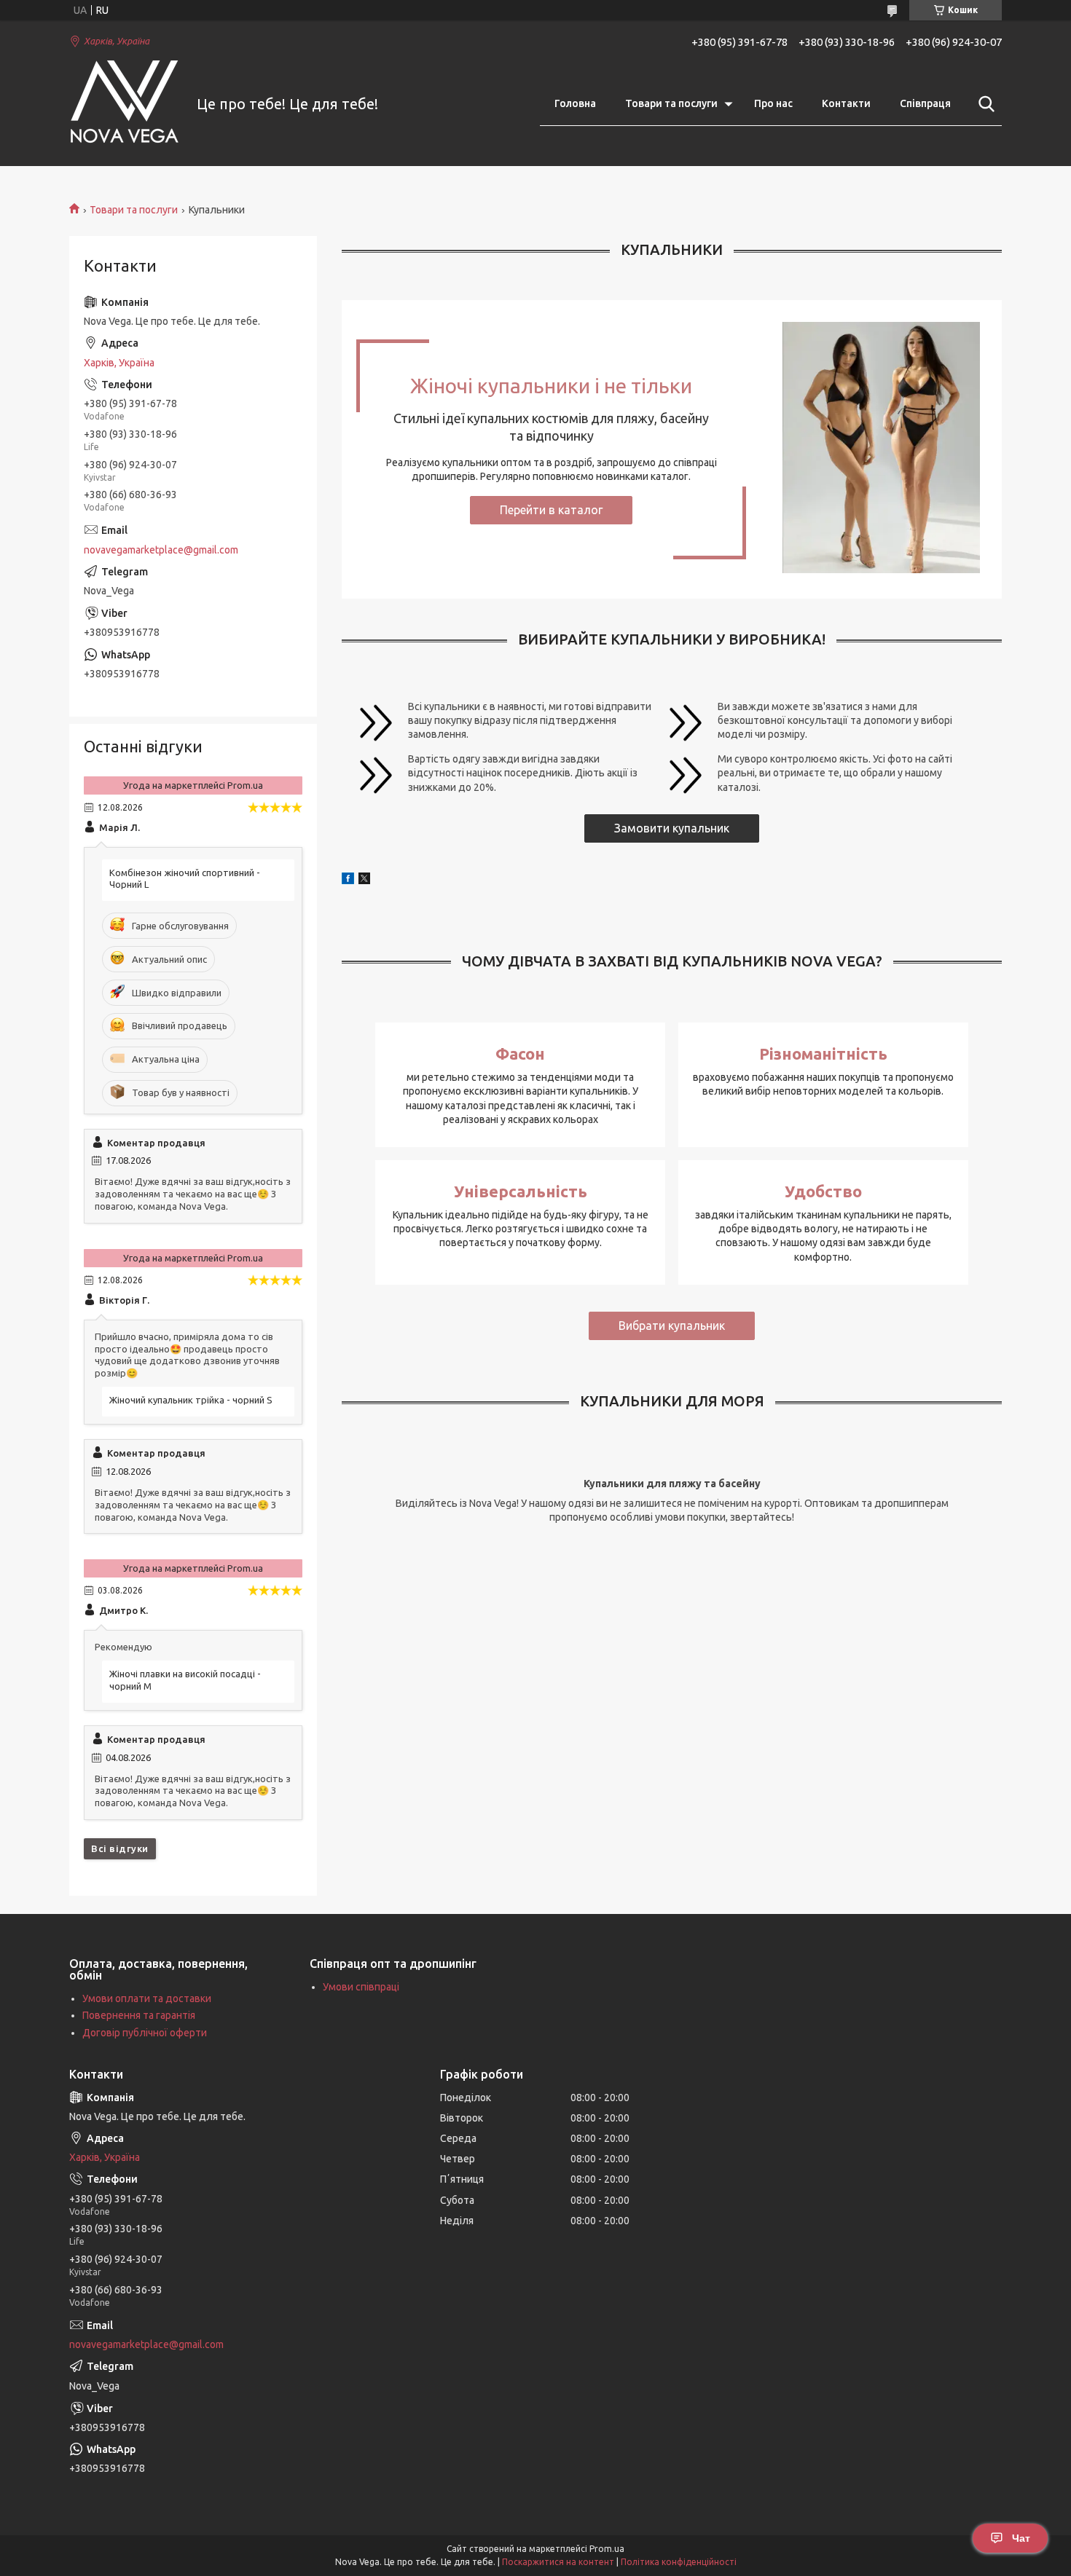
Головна (575, 103)
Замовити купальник (672, 828)
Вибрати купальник (672, 1326)
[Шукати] (984, 104)
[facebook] (348, 881)
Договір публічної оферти (145, 2033)
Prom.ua (607, 2549)
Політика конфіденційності (679, 2562)
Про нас (773, 103)
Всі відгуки (120, 1848)
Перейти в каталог (551, 510)
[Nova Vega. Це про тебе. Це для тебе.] (124, 105)
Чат (1021, 2538)
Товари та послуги (671, 103)
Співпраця (925, 103)
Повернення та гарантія (139, 2015)
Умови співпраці (361, 1987)
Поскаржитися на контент (558, 2562)
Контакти (846, 103)
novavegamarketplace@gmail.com (161, 550)
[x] (364, 881)
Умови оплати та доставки (147, 1998)
